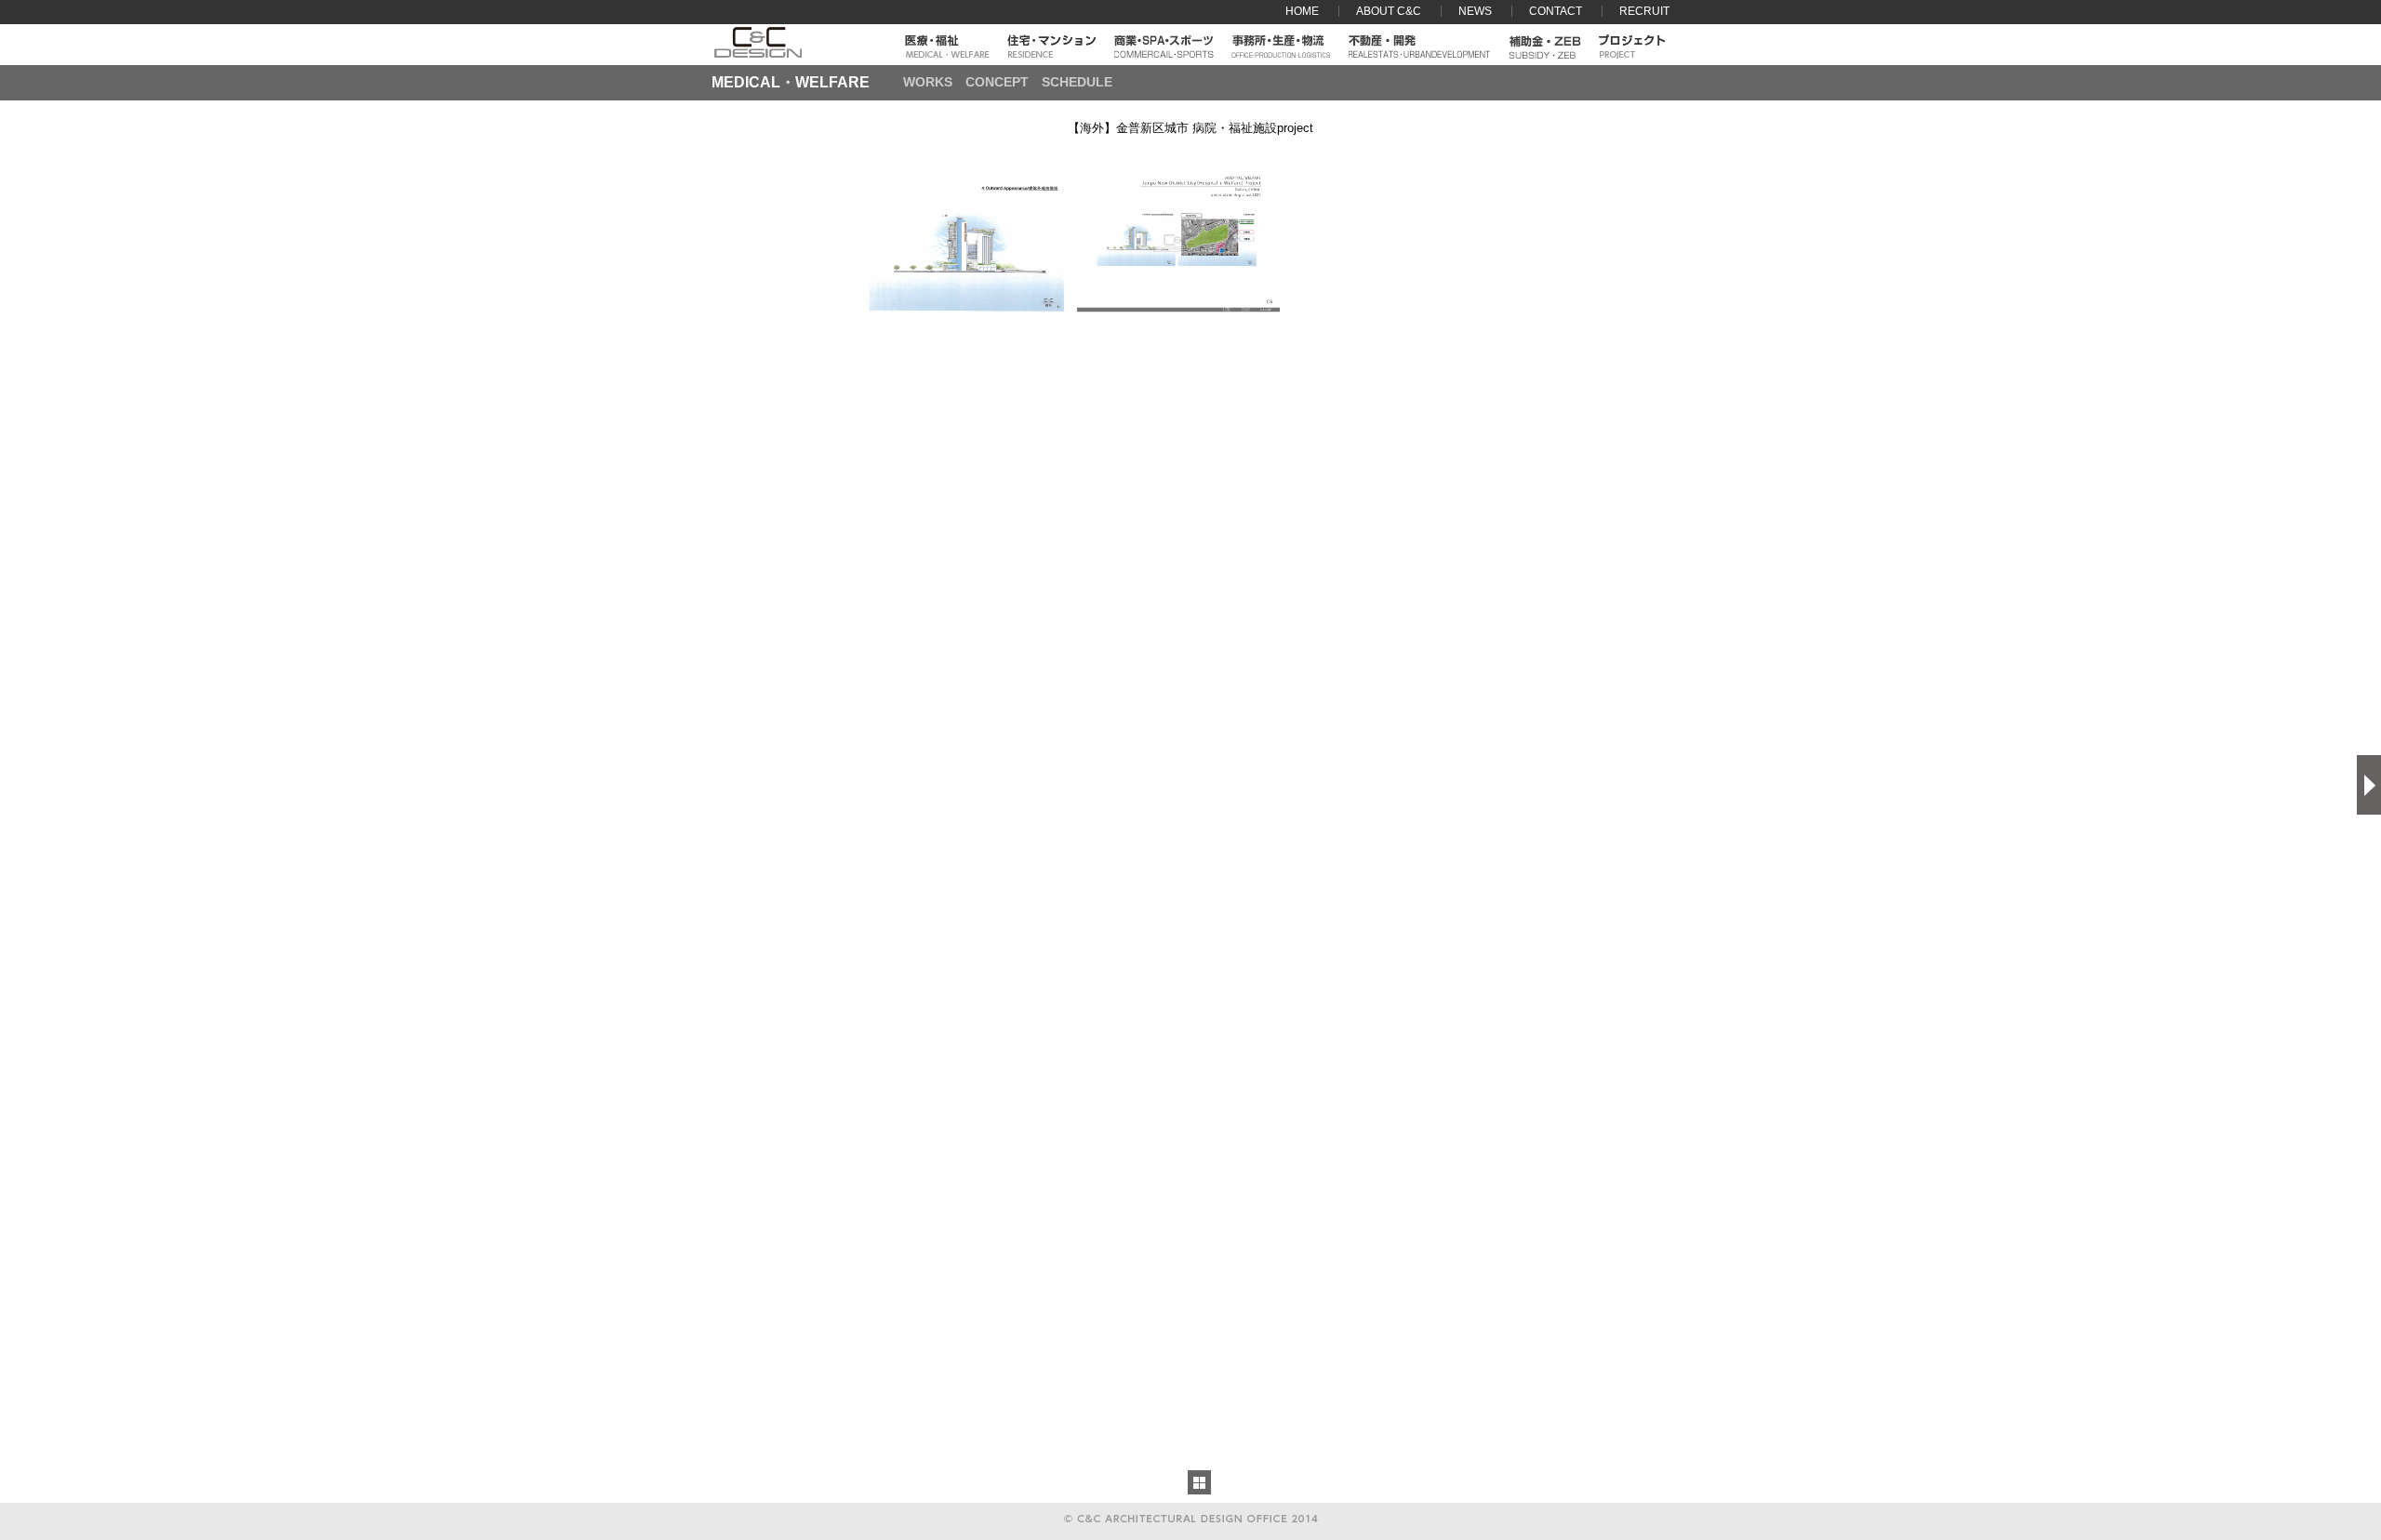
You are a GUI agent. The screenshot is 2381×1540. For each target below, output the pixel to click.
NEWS (1475, 11)
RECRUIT (1644, 11)
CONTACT (1556, 11)
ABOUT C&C (1389, 11)
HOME (1302, 11)
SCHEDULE (1077, 82)
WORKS (928, 82)
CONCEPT (997, 82)
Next (2369, 785)
